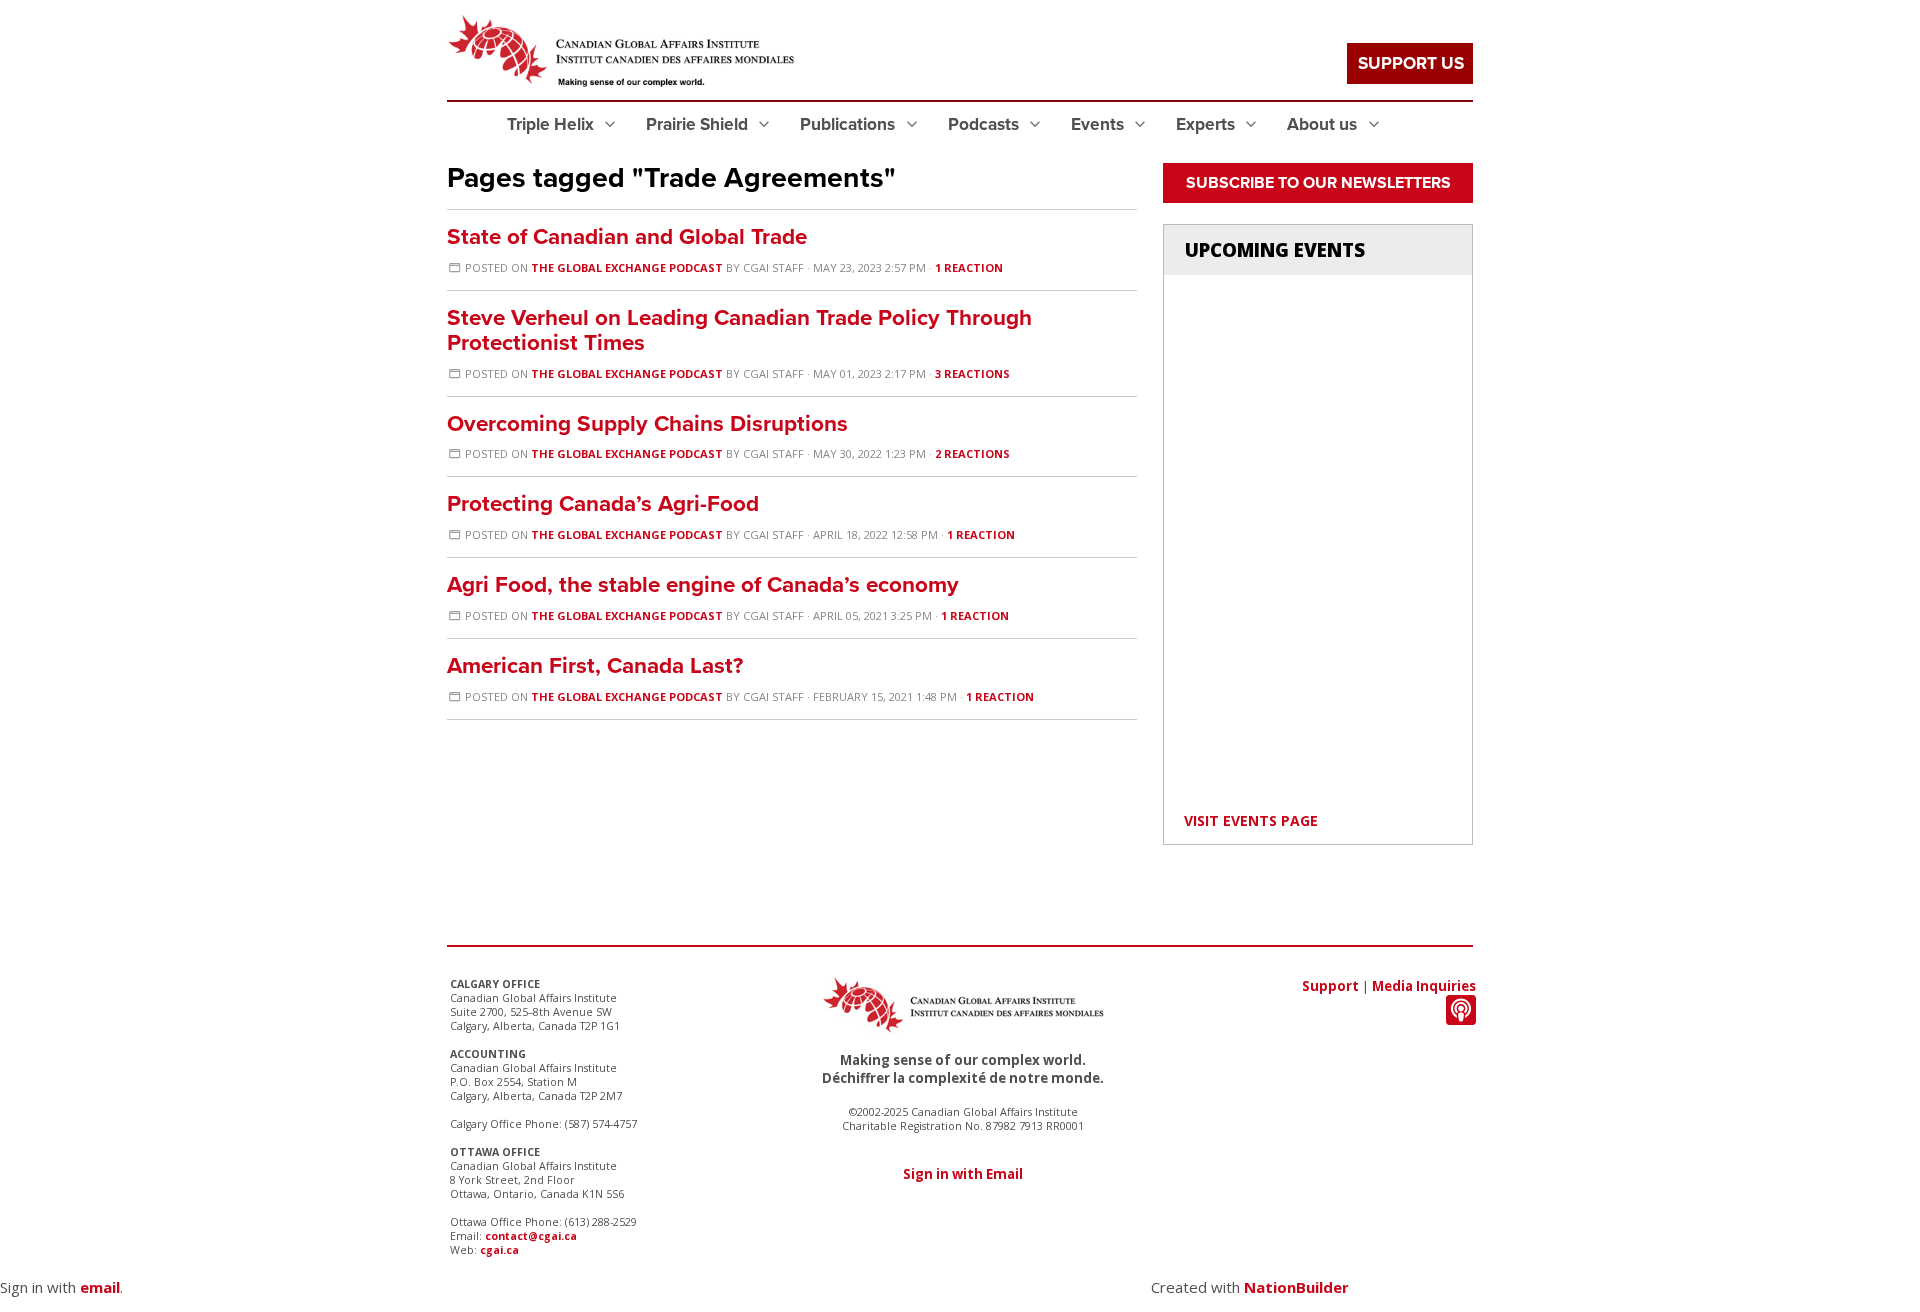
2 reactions (972, 453)
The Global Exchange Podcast (627, 267)
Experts (1207, 124)
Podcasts (985, 124)
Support (1330, 986)
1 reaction (969, 267)
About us (1324, 124)
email (100, 1287)
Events (1099, 124)
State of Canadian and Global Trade (627, 236)
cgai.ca (499, 1250)
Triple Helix (552, 124)
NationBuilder (1296, 1287)
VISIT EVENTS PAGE (1251, 820)
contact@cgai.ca (531, 1236)
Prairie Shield (699, 124)
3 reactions (972, 373)
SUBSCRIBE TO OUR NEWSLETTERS (1318, 183)
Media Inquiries (1424, 986)
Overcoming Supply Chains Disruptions (647, 423)
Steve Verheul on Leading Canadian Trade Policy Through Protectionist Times (739, 330)
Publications (849, 124)
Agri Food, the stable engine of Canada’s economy (703, 584)
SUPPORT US (1411, 63)
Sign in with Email (963, 1174)
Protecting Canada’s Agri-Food (603, 503)
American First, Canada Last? (595, 665)
